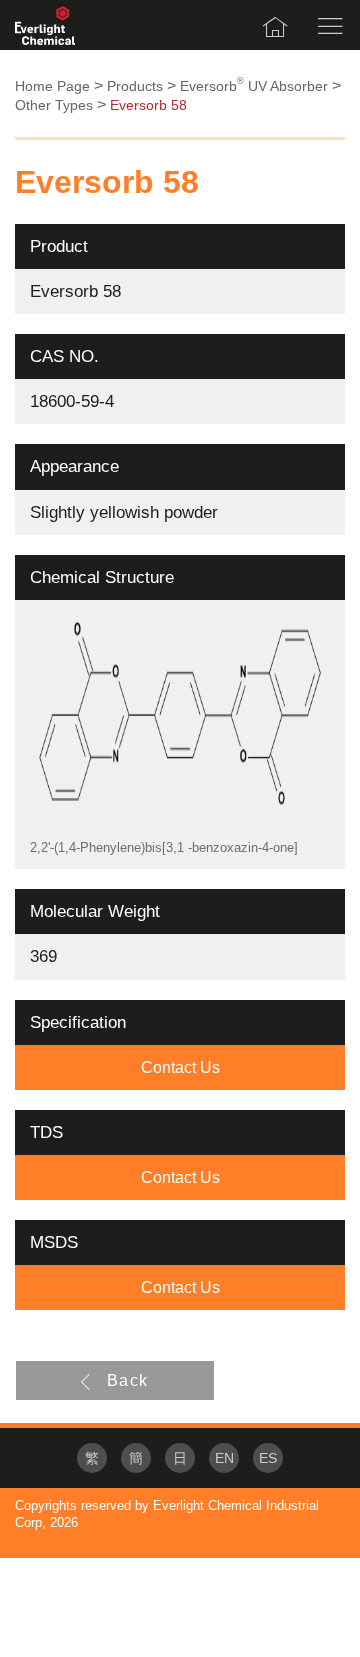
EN (224, 1458)
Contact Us (180, 1067)
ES (268, 1458)
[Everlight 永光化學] (45, 25)
